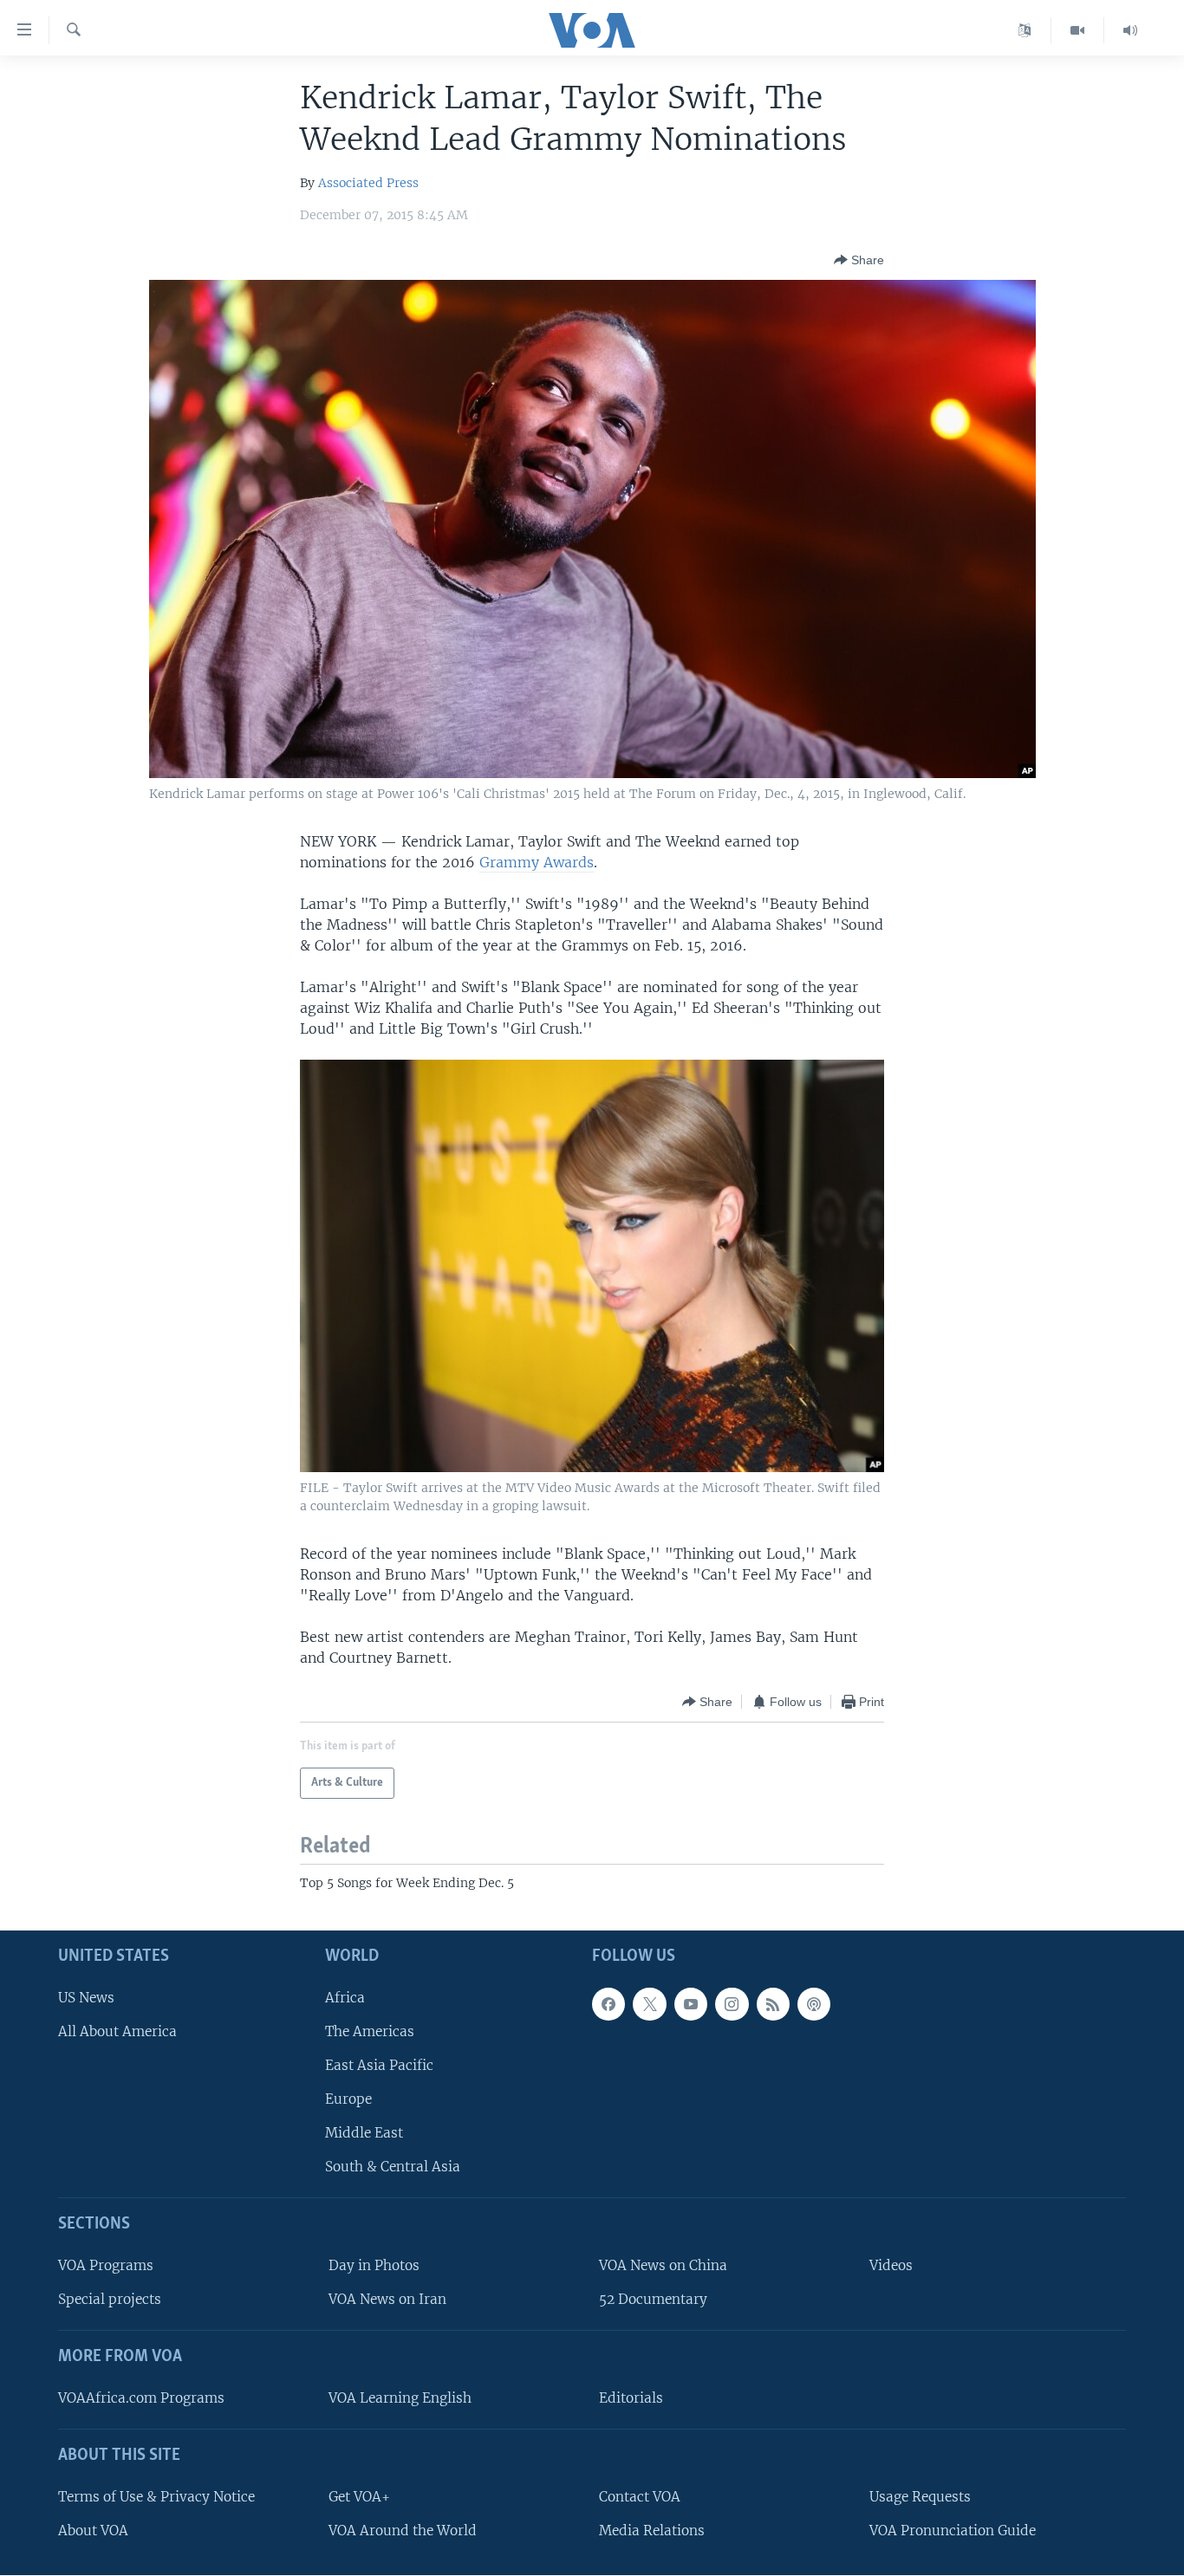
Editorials (631, 2398)
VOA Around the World (403, 2531)
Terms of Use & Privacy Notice (156, 2497)
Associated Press (368, 183)
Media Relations (652, 2531)
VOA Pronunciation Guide (953, 2531)
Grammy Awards (537, 862)
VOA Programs (106, 2265)
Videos (891, 2265)
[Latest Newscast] (1130, 30)
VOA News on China (663, 2265)
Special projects (110, 2299)
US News (86, 1997)
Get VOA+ (359, 2497)
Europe (348, 2099)
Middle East (364, 2133)
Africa (345, 1997)
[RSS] (773, 2003)
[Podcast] (814, 2003)
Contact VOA (640, 2497)
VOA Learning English (400, 2398)
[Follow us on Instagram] (732, 2003)
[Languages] (1025, 30)
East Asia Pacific (379, 2065)
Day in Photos (374, 2265)
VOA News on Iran (387, 2299)
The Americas (370, 2031)
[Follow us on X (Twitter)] (649, 2003)
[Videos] (1078, 30)
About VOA (93, 2531)
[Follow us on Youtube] (691, 2003)
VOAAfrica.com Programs (141, 2398)
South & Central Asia (393, 2167)
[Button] (859, 260)
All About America (117, 2031)
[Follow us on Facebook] (608, 2003)
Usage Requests (920, 2497)
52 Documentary (653, 2299)
